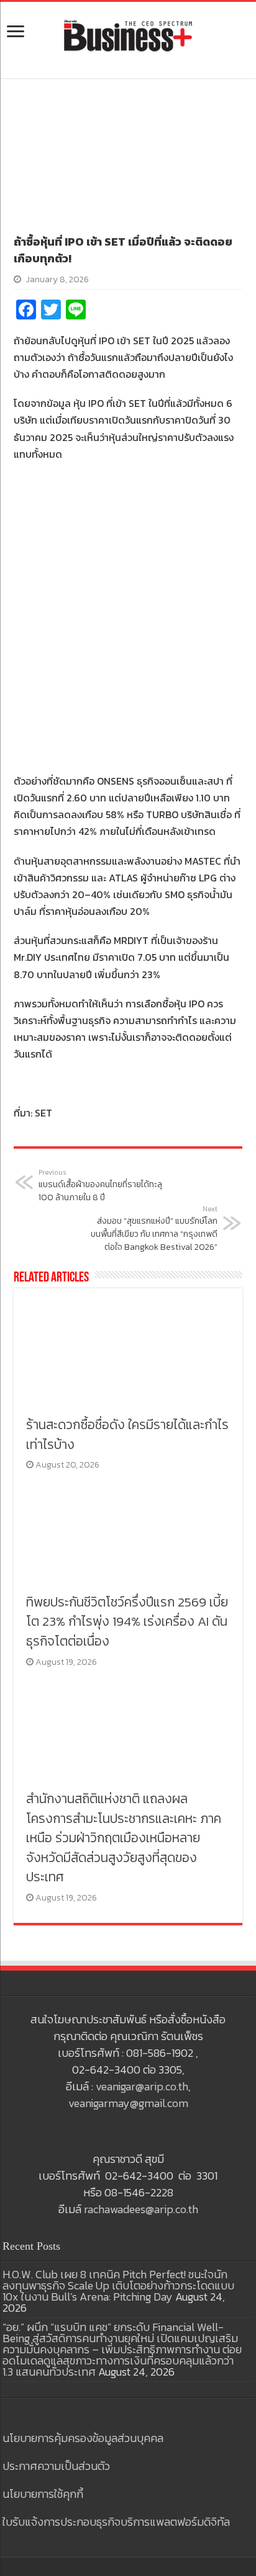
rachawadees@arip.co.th (141, 2209)
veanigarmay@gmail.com (128, 2103)
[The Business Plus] (128, 35)
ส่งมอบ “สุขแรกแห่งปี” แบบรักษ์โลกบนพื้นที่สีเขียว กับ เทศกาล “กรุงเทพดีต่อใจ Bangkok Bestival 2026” (154, 1229)
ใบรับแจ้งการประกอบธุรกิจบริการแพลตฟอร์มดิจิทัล (116, 2522)
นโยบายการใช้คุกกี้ (43, 2494)
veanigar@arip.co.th (142, 2086)
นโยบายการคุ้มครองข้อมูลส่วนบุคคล (83, 2438)
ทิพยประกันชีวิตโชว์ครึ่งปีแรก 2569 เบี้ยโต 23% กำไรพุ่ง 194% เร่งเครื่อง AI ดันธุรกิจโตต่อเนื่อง (127, 1621)
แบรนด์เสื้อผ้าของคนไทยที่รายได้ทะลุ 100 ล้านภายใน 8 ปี (100, 1186)
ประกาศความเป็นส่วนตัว (56, 2466)
